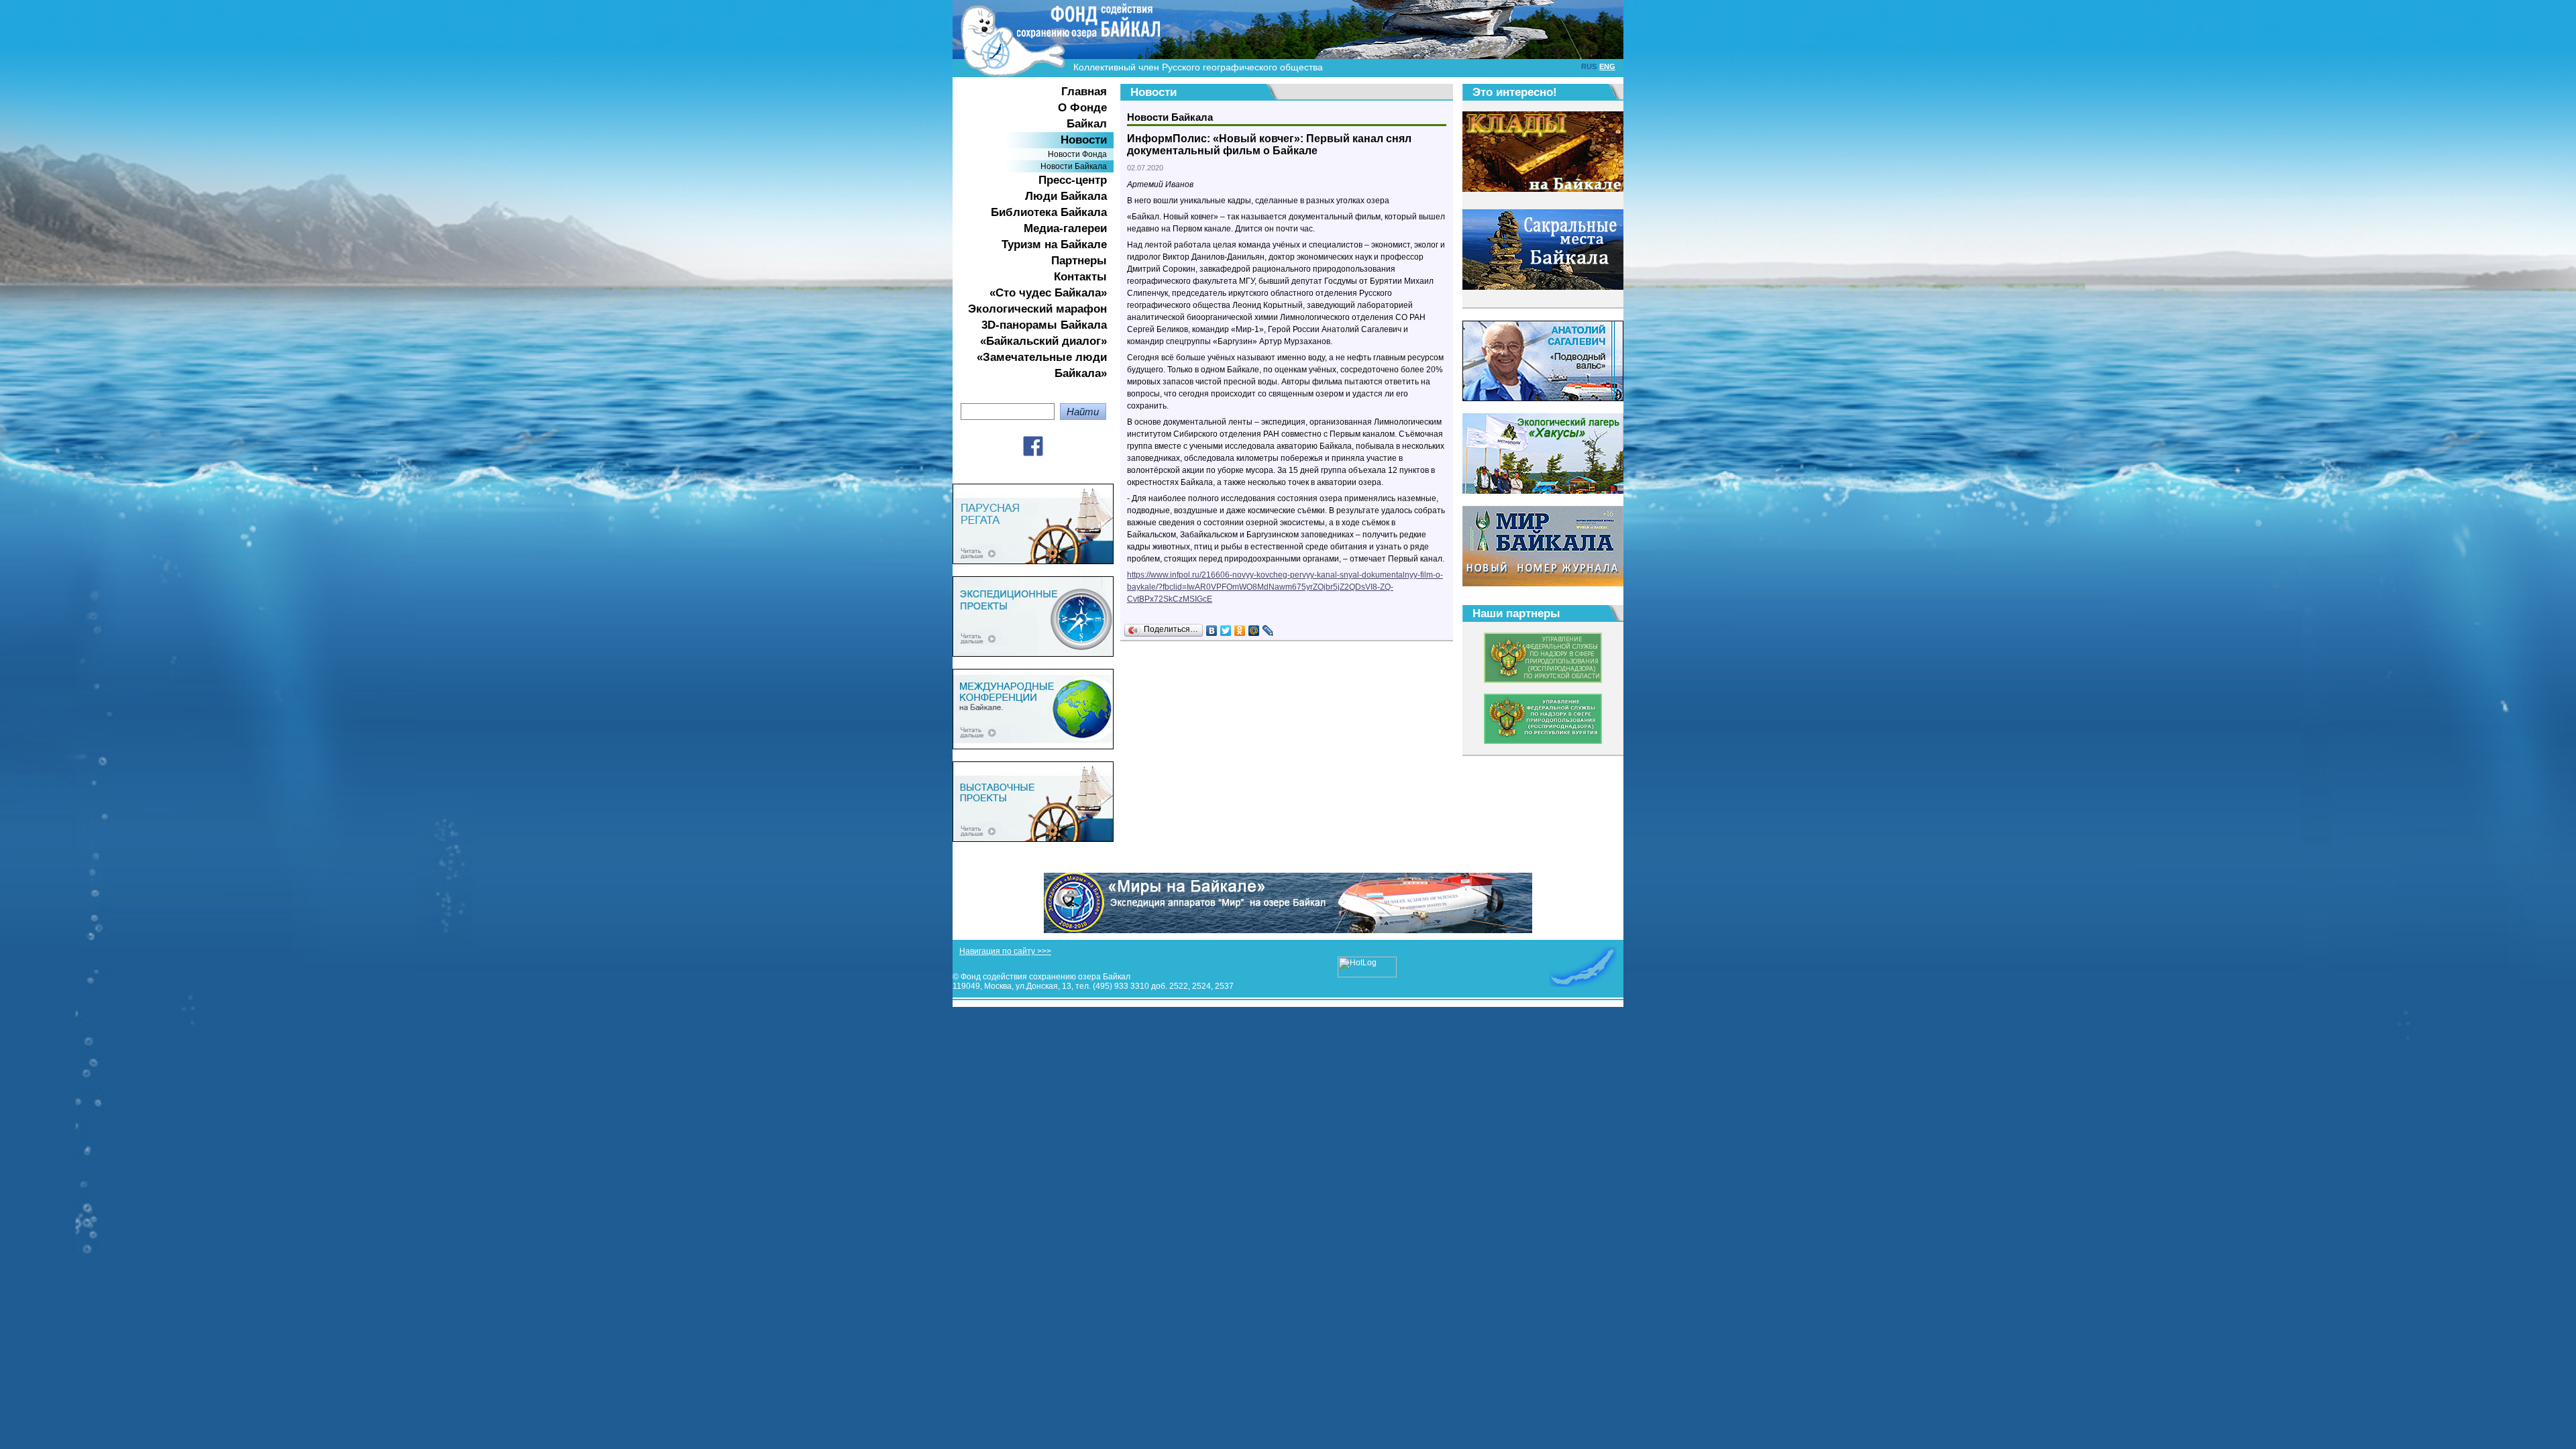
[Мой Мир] (1254, 631)
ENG (1607, 66)
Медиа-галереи (1065, 228)
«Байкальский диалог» (1043, 341)
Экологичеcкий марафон (1037, 309)
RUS (1589, 66)
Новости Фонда (1077, 154)
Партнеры (1079, 261)
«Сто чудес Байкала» (1048, 293)
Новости (1084, 140)
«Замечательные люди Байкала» (1042, 365)
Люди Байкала (1066, 196)
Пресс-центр (1073, 180)
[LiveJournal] (1268, 631)
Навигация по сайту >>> (1005, 951)
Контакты (1080, 277)
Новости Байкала (1074, 166)
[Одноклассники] (1240, 631)
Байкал (1087, 124)
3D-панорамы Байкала (1044, 325)
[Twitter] (1226, 631)
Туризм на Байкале (1054, 245)
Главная (1084, 92)
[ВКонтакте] (1212, 631)
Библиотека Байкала (1049, 212)
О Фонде (1082, 108)
